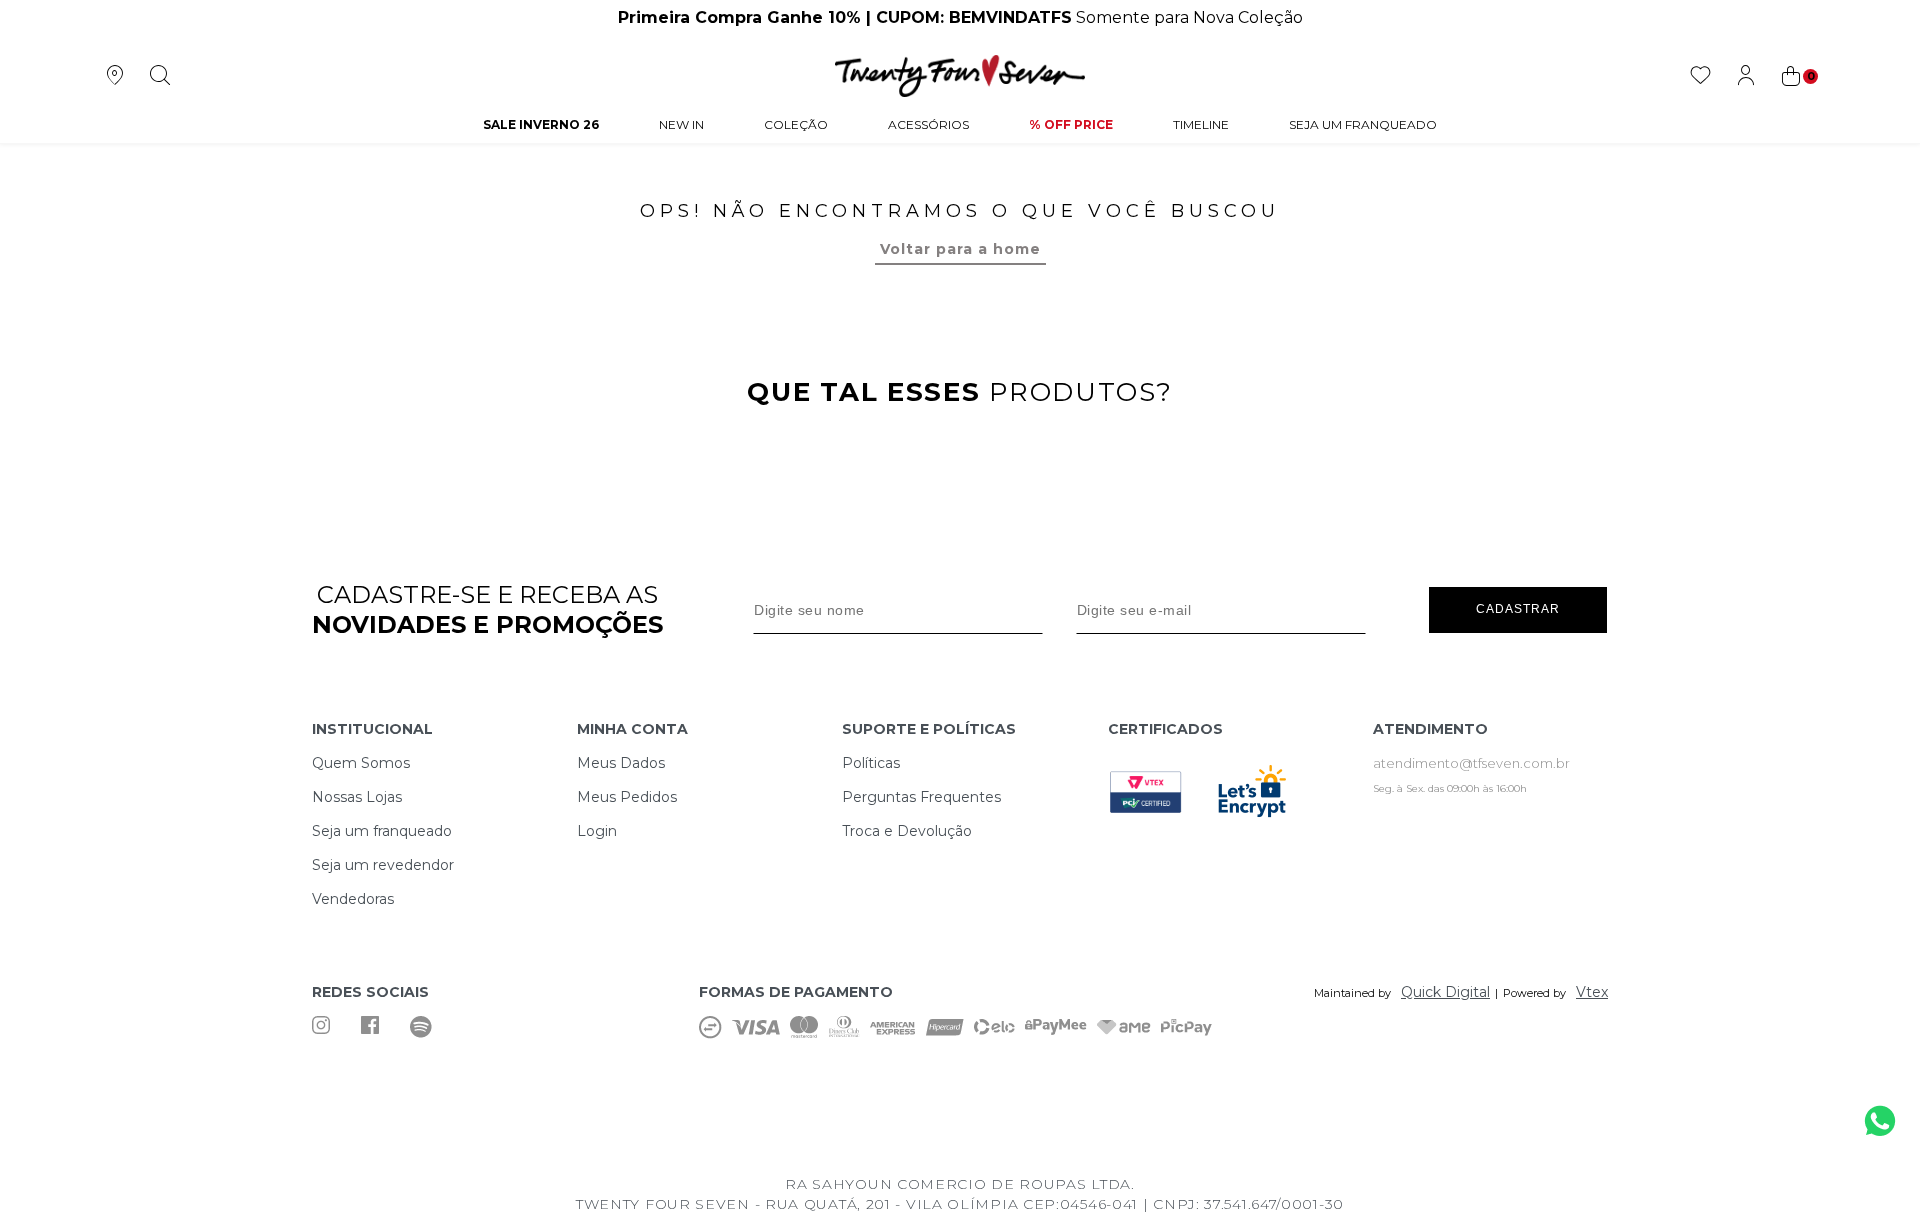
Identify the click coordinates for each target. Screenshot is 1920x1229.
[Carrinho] (1798, 76)
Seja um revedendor (383, 865)
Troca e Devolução (907, 831)
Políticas (871, 763)
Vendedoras (353, 899)
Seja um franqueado (382, 831)
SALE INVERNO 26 (541, 124)
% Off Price (1071, 124)
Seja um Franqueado (1363, 124)
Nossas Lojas (357, 797)
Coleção (796, 124)
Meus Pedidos (627, 797)
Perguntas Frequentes (921, 797)
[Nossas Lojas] (114, 76)
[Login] (1745, 76)
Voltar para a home (960, 249)
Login (597, 831)
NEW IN (681, 124)
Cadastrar (1518, 609)
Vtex (1592, 992)
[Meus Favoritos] (1700, 76)
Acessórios (928, 124)
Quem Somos (361, 763)
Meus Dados (621, 763)
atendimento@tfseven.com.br (1471, 763)
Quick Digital (1445, 992)
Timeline (1201, 124)
